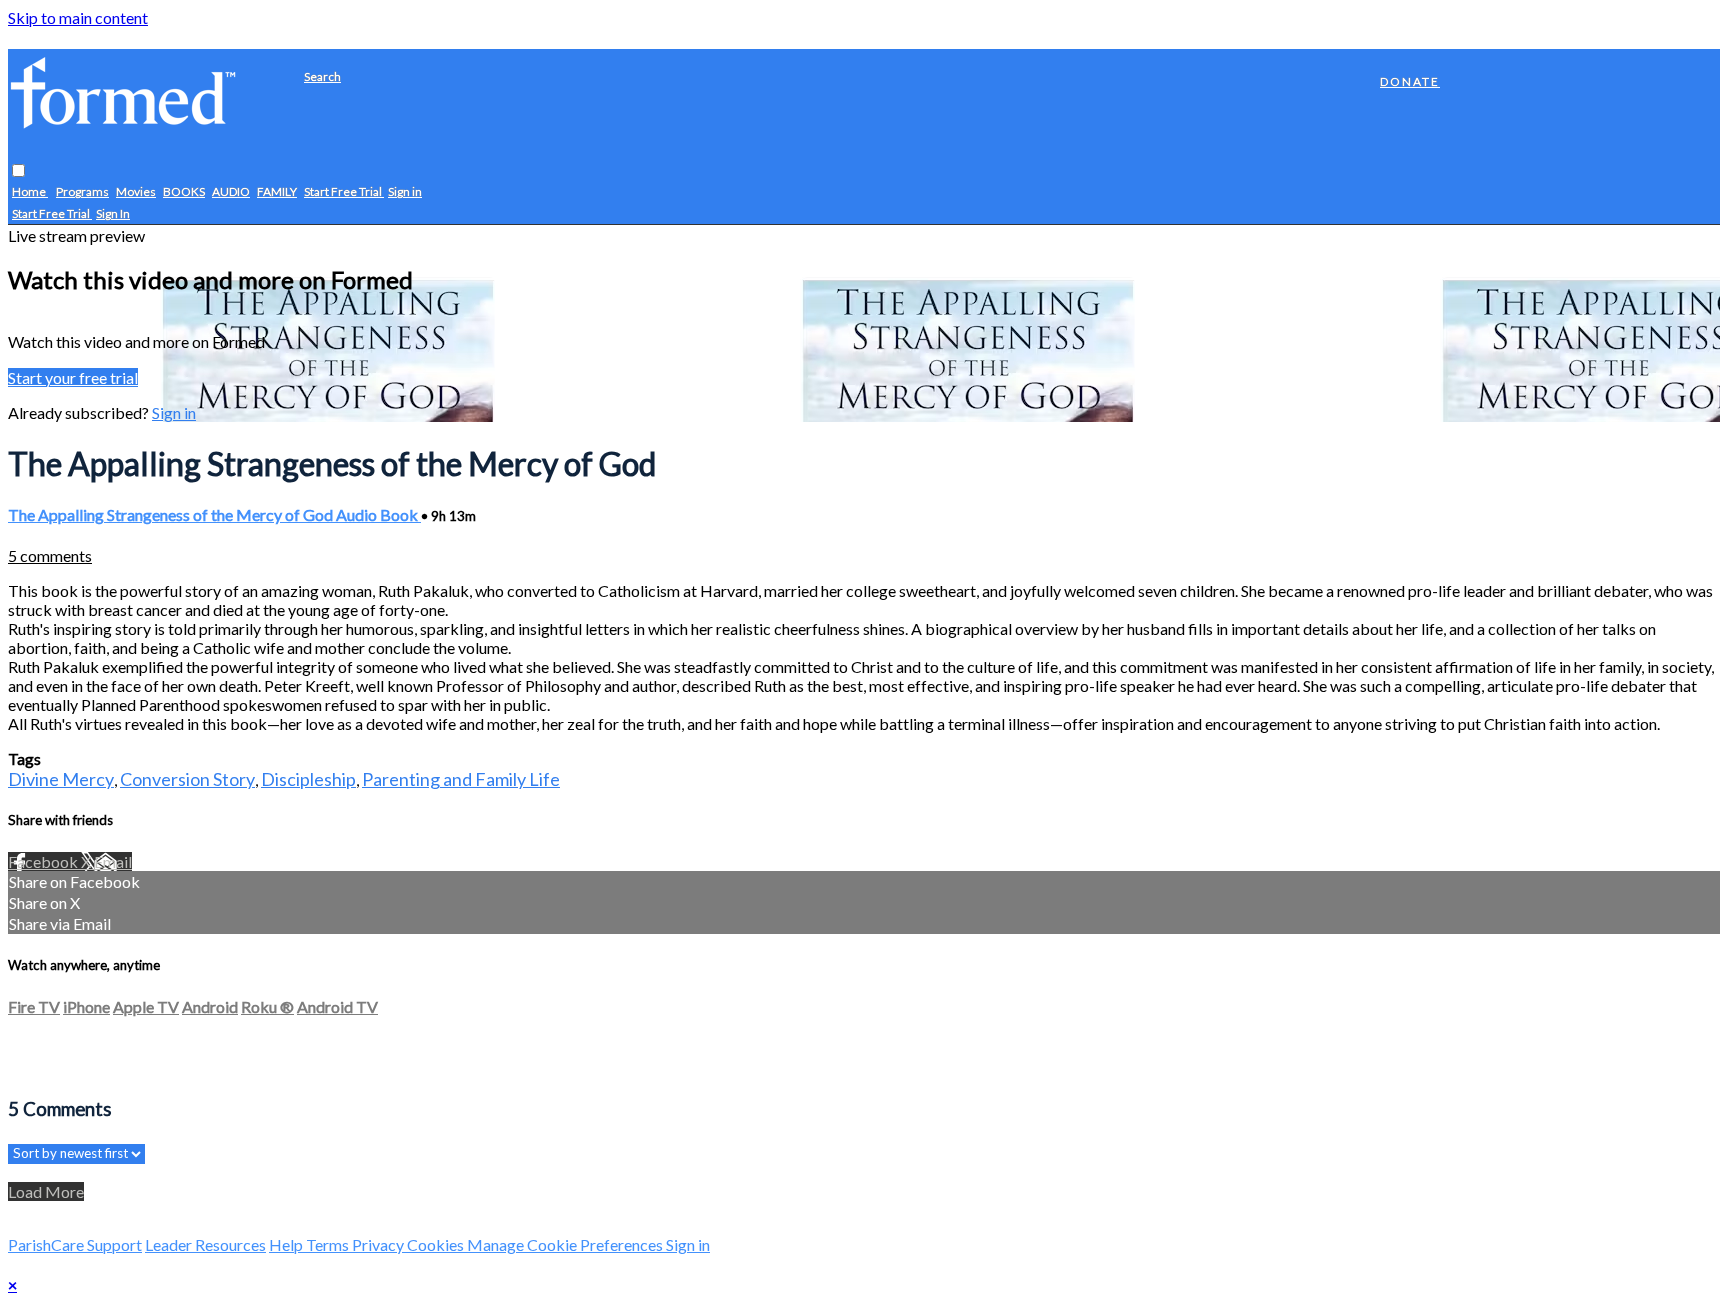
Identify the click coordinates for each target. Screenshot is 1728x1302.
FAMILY (277, 192)
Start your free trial (73, 377)
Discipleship (308, 779)
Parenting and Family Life (461, 779)
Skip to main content (78, 17)
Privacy (379, 1244)
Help (287, 1244)
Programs (82, 192)
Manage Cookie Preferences (566, 1244)
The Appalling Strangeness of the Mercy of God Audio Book (214, 514)
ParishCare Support (75, 1244)
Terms (329, 1244)
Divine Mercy (61, 779)
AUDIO (231, 192)
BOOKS (184, 192)
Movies (136, 192)
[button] (18, 171)
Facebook (44, 861)
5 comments (50, 555)
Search (322, 76)
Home (30, 192)
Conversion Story (187, 779)
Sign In (113, 214)
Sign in (405, 192)
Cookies (437, 1244)
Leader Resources (205, 1244)
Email (113, 861)
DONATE (1410, 81)
